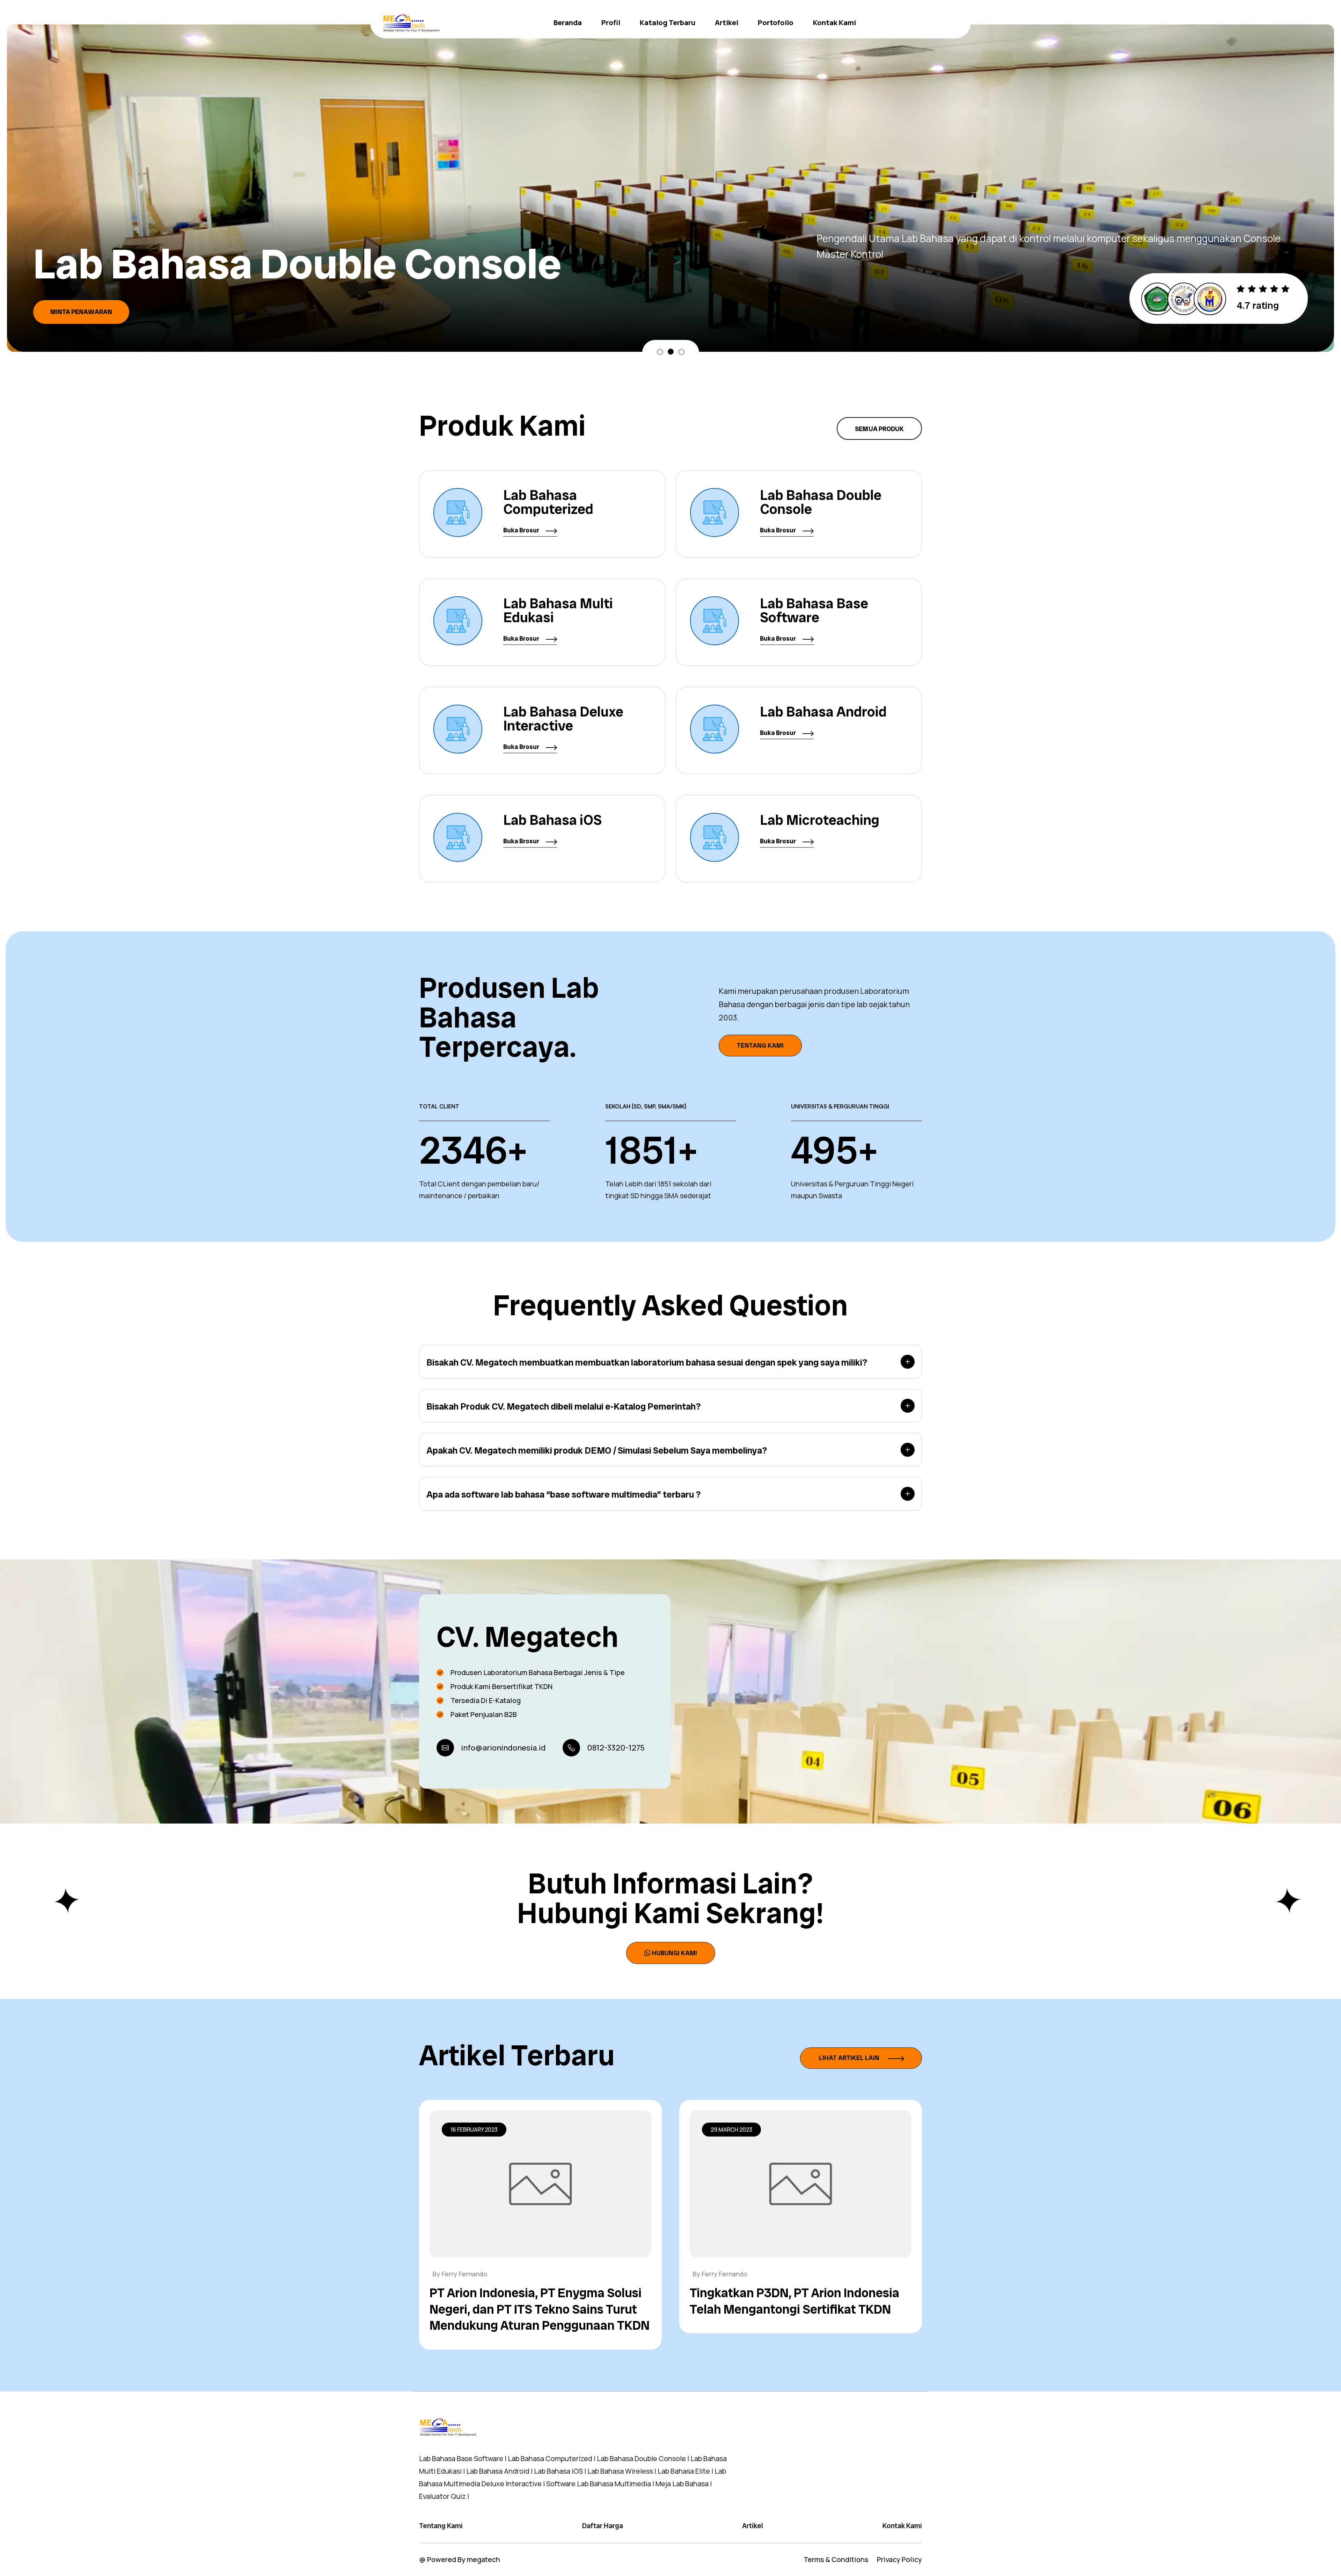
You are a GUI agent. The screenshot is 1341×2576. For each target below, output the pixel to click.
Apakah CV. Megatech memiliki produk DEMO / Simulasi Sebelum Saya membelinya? (597, 1450)
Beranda (568, 23)
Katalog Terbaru (668, 23)
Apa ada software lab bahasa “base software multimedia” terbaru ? (563, 1494)
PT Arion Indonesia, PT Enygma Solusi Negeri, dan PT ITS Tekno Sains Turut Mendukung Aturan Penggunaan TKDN (540, 2309)
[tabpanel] (670, 182)
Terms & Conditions (836, 2559)
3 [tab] (682, 352)
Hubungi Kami (675, 1953)
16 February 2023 (474, 2130)
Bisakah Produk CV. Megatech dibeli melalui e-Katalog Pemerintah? (563, 1406)
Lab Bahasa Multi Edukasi (558, 610)
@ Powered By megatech (460, 2559)
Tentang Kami (760, 1045)
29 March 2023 (731, 2130)
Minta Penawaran (81, 299)
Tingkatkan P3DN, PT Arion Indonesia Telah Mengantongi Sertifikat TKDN (794, 2301)
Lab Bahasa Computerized (548, 502)
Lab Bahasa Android (823, 712)
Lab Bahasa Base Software (814, 610)
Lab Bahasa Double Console (821, 502)
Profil (611, 23)
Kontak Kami (834, 23)
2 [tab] (671, 352)
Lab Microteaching (820, 820)
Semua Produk (879, 429)
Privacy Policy (899, 2559)
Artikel (727, 23)
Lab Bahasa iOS (552, 820)
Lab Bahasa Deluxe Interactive (563, 719)
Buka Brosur (522, 530)
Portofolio (776, 23)
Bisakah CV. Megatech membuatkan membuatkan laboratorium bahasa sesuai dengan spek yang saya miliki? (647, 1362)
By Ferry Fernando (460, 2274)
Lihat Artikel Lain (850, 2058)
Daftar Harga (603, 2526)
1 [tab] (660, 352)
